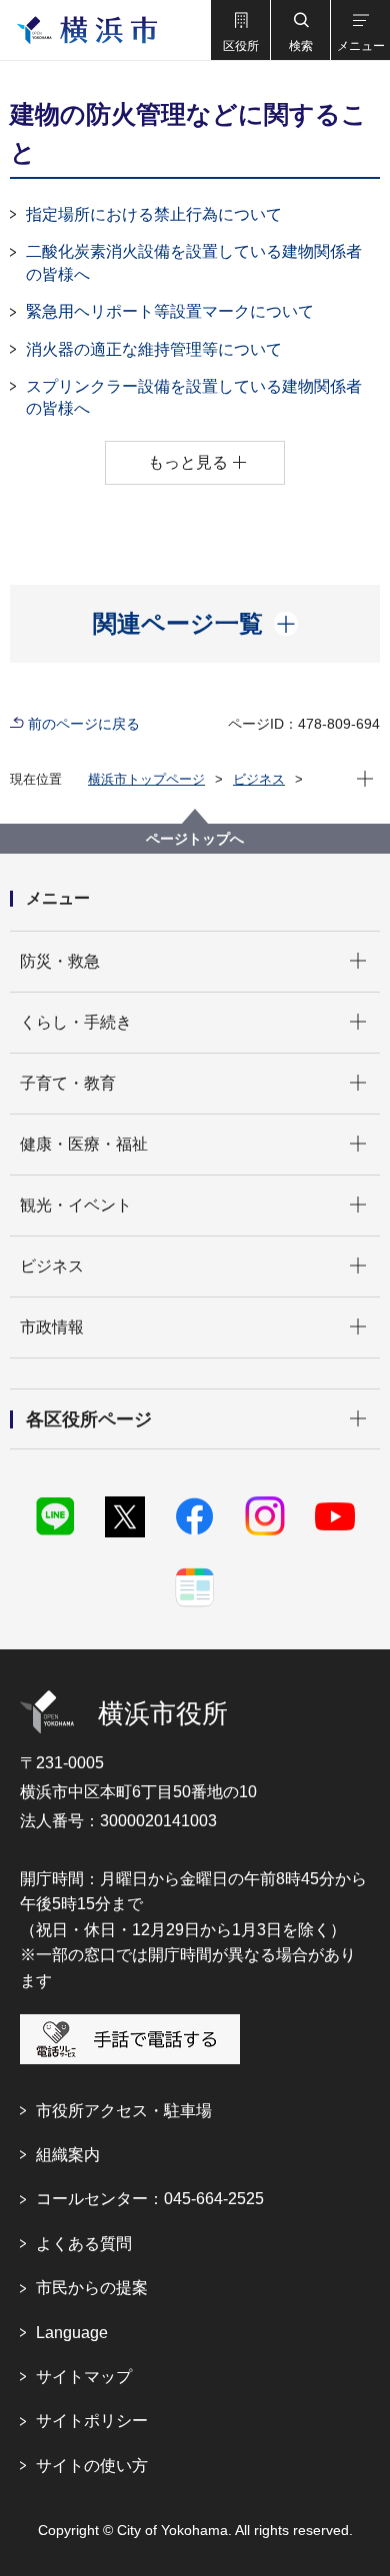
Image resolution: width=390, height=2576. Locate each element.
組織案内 (68, 2155)
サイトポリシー (92, 2421)
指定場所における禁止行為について (154, 214)
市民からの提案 (92, 2288)
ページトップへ (195, 839)
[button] (240, 30)
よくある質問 (84, 2244)
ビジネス (259, 779)
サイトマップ (84, 2377)
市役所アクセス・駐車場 (124, 2111)
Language (72, 2333)
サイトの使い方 (92, 2466)
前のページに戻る (84, 724)
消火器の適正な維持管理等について (154, 349)
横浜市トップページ (146, 779)
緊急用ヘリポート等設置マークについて (170, 311)
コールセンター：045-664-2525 (150, 2199)
